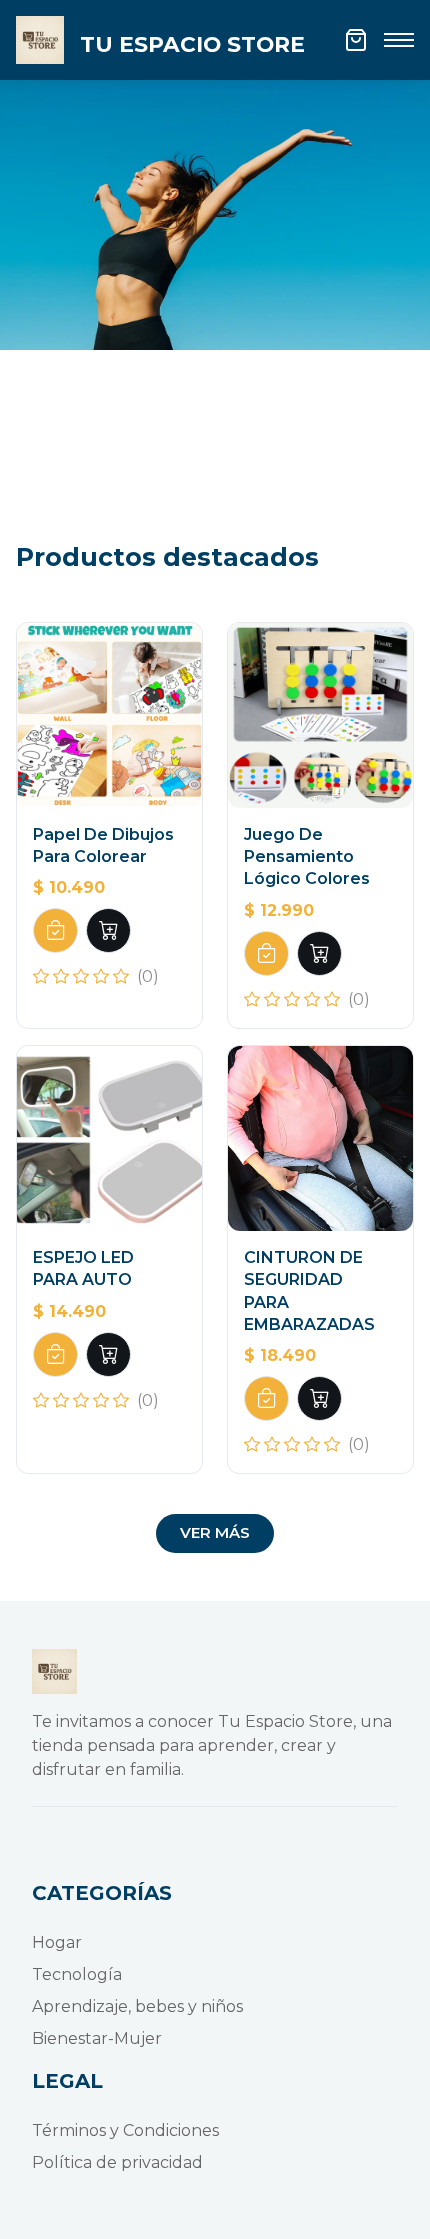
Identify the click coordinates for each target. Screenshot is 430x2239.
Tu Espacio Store (192, 44)
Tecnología (77, 1974)
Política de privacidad (117, 2162)
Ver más (215, 1532)
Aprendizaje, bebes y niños (137, 2006)
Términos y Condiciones (125, 2130)
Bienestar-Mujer (97, 2038)
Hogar (57, 1942)
